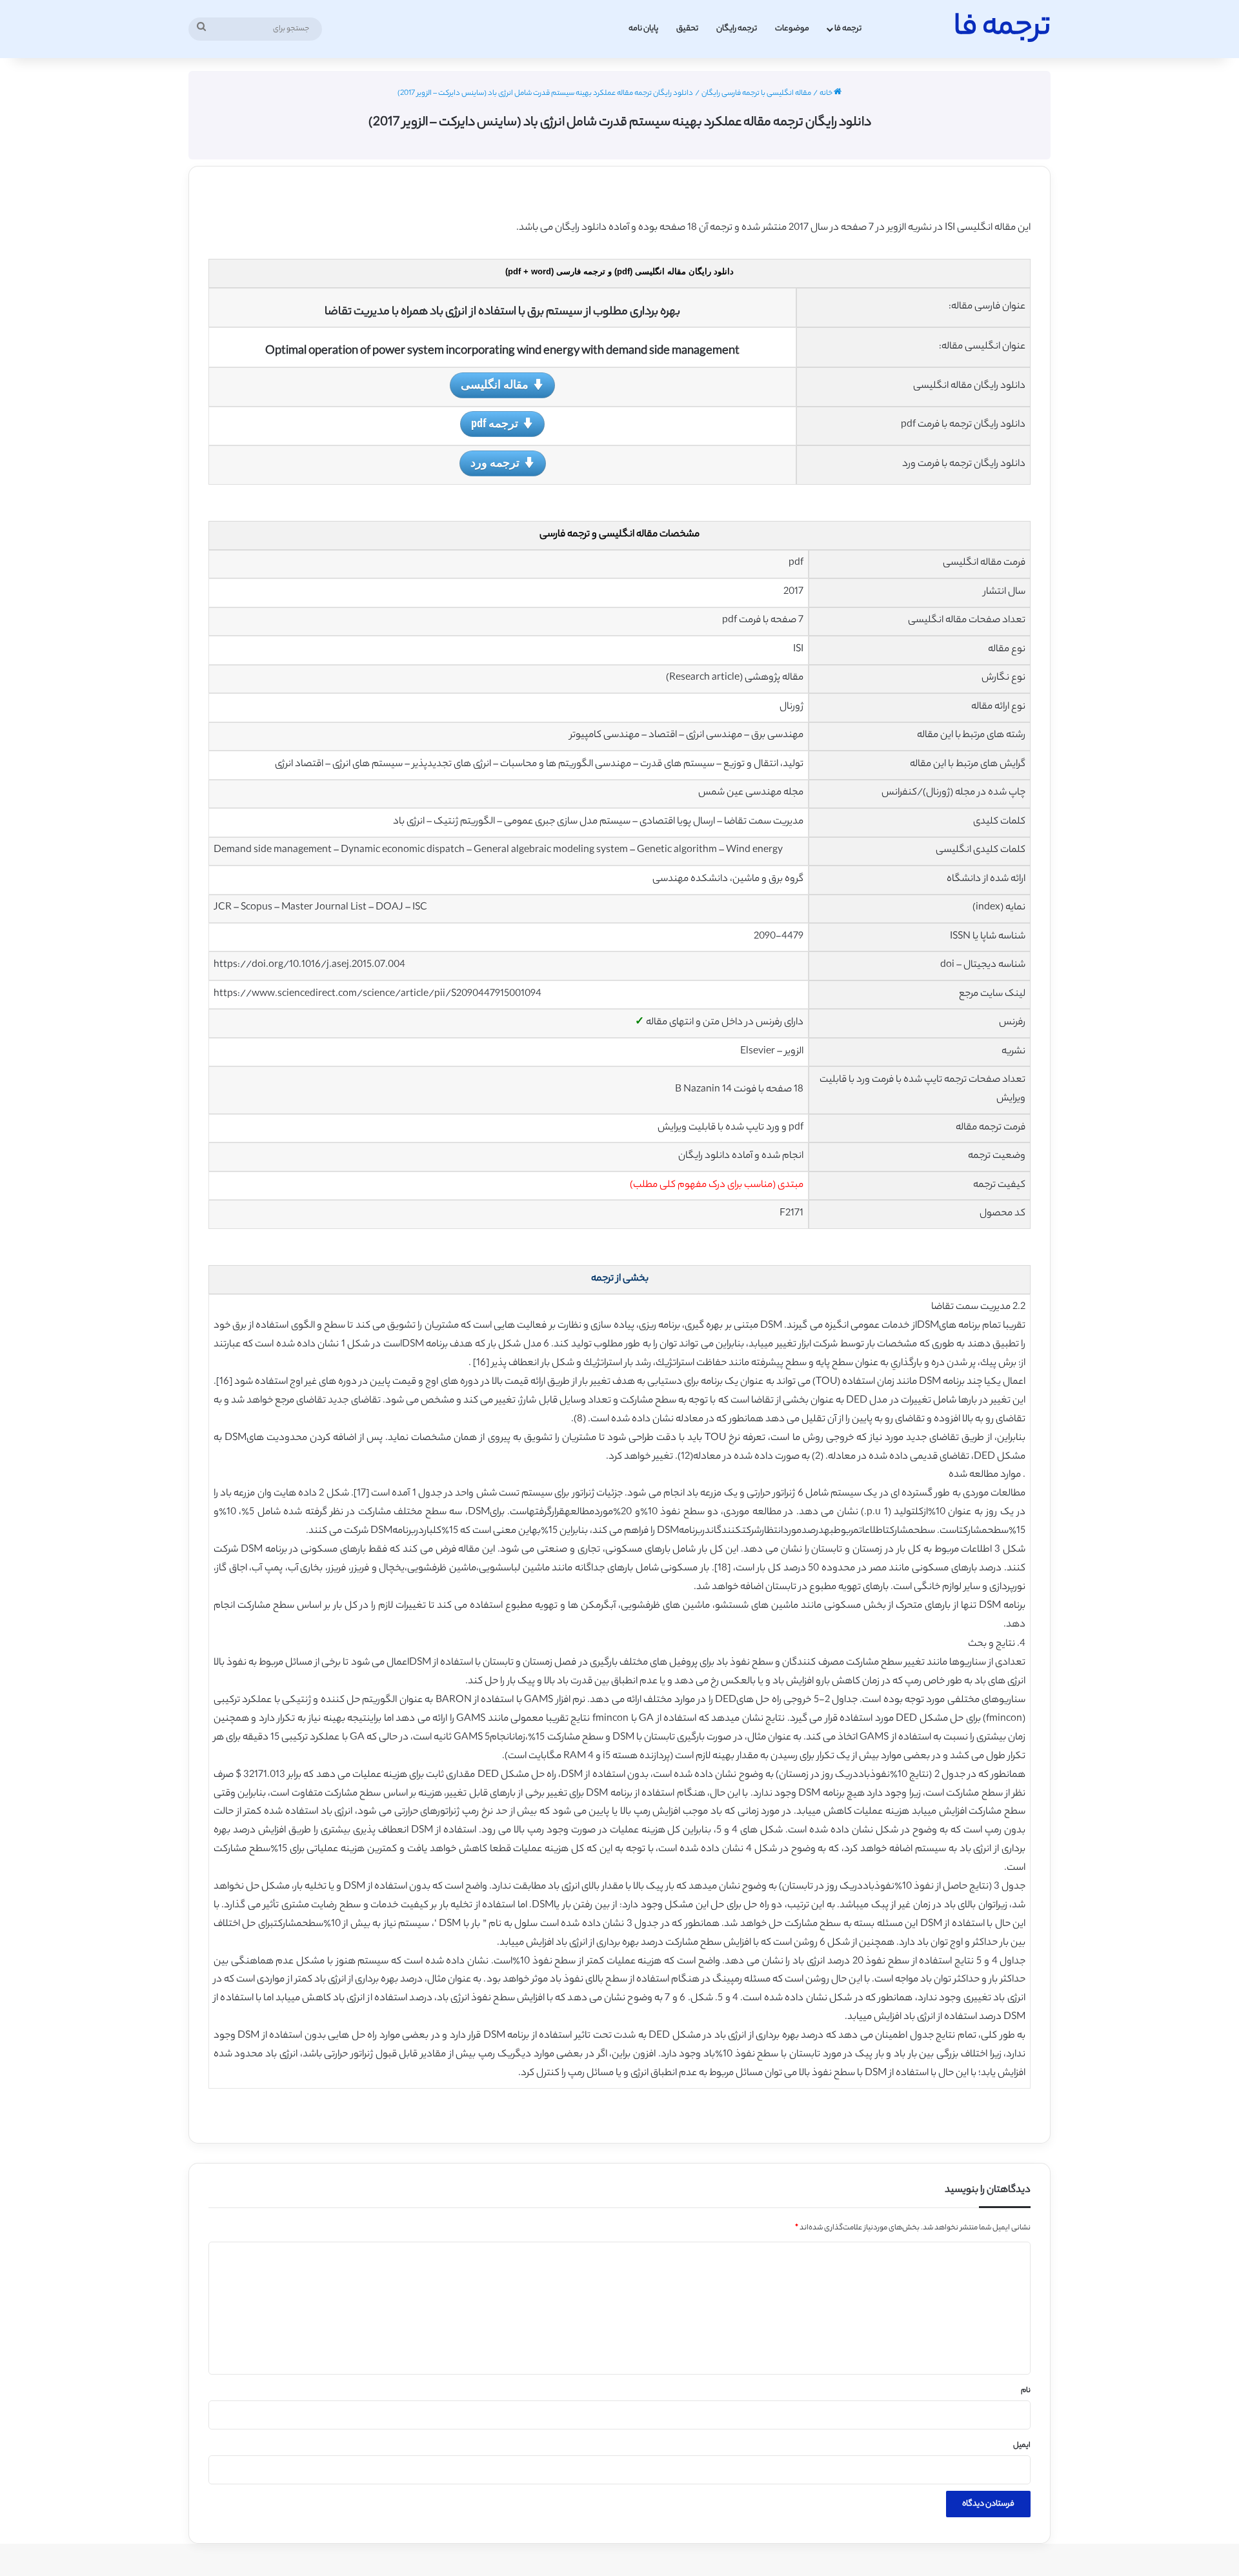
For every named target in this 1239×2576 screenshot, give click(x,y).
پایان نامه (643, 29)
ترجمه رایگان (737, 29)
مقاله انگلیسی (495, 384)
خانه (827, 94)
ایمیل (1022, 2446)
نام (1026, 2391)
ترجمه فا (848, 29)
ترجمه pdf (495, 423)
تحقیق (687, 29)
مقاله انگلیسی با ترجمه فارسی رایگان (756, 94)
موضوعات (792, 29)
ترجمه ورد (495, 462)
